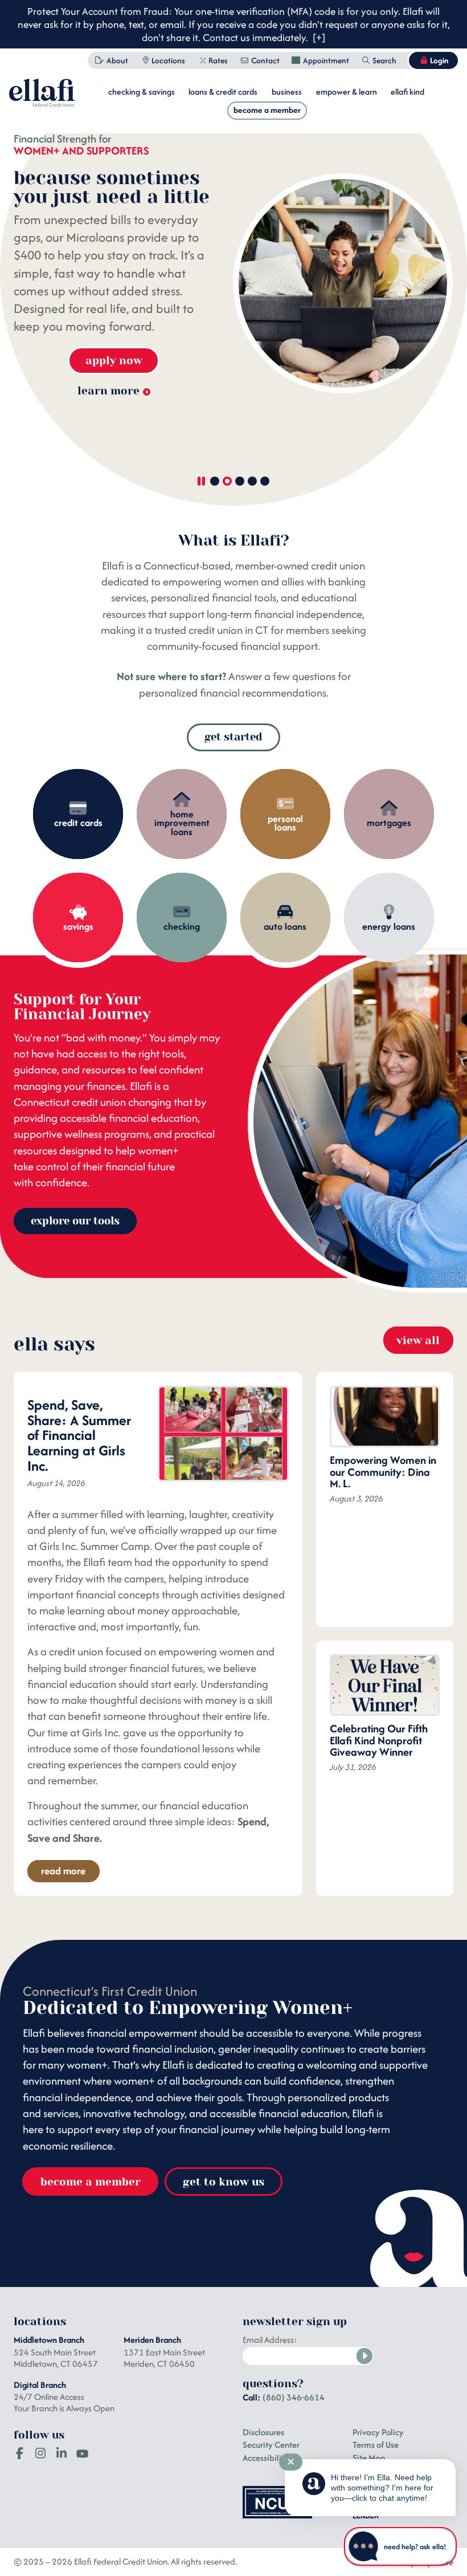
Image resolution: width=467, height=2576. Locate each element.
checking (182, 926)
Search (384, 60)
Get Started (233, 737)
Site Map (369, 2458)
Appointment (326, 60)
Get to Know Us (224, 2182)
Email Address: (270, 2340)
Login (439, 60)
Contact (265, 60)
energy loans (389, 926)
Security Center (271, 2445)
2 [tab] (227, 481)
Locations (168, 60)
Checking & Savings (142, 91)
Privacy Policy (378, 2432)
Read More (63, 1871)
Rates (218, 60)
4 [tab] (252, 481)
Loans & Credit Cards (223, 91)
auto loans (285, 926)
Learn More (108, 390)
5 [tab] (265, 481)
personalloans (285, 823)
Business (287, 91)
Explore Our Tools (75, 1221)
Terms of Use (376, 2445)
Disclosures (263, 2432)
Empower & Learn (347, 91)
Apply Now (114, 361)
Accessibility (266, 2458)
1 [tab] (214, 481)
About (117, 60)
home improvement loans (182, 823)
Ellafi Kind (407, 91)
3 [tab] (239, 481)
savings (78, 926)
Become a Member (267, 110)
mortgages (389, 823)
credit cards (78, 823)
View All (418, 1340)
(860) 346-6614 (294, 2397)
